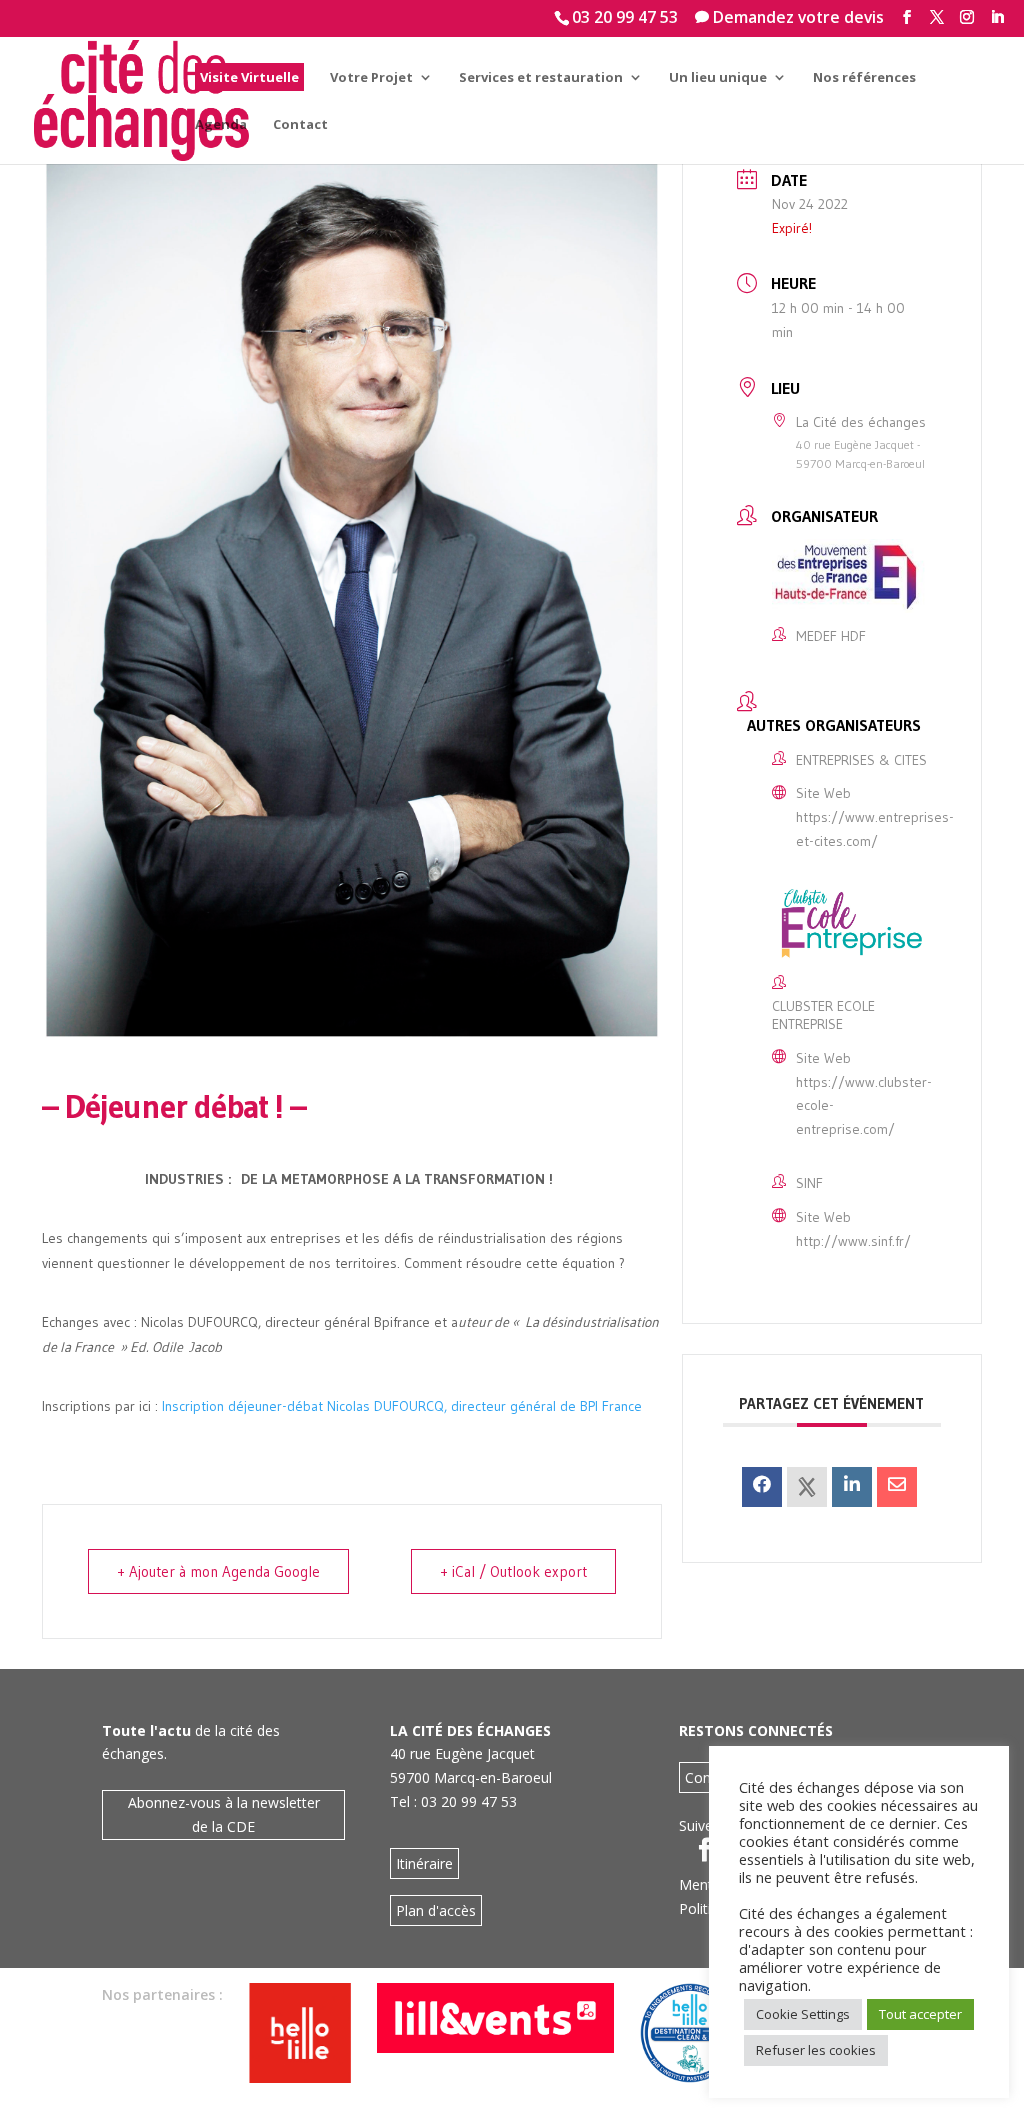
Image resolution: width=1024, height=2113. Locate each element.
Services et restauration (541, 78)
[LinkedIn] (852, 1487)
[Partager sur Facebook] (762, 1487)
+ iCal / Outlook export (513, 1571)
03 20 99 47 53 (625, 17)
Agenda (221, 125)
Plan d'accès (436, 1910)
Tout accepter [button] (920, 2014)
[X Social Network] (807, 1487)
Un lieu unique (718, 78)
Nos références (864, 78)
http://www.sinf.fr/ (853, 1241)
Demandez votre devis (789, 17)
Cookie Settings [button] (803, 2014)
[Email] (897, 1487)
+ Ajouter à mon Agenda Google (218, 1571)
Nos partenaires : (162, 1994)
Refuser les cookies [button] (816, 2050)
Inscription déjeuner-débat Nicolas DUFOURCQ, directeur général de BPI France (405, 1406)
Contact (300, 125)
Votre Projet (371, 78)
